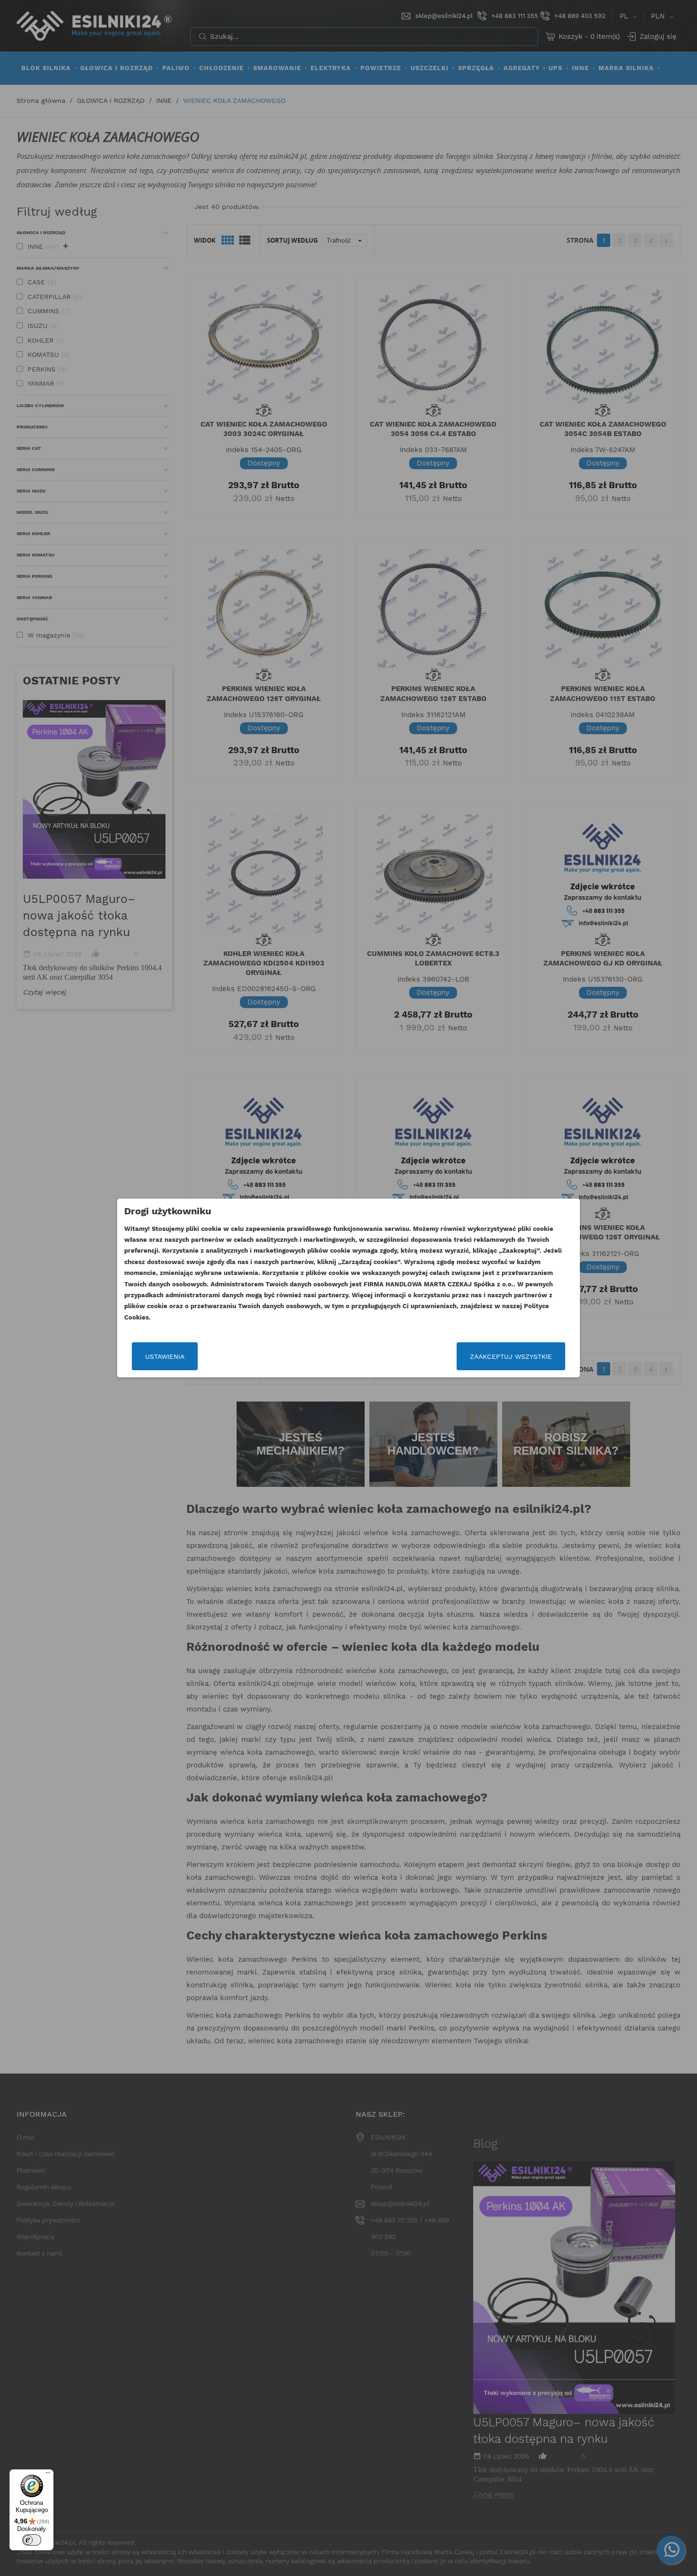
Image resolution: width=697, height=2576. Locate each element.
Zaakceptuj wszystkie (511, 1356)
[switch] (32, 2540)
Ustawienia (165, 1356)
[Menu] (48, 2475)
